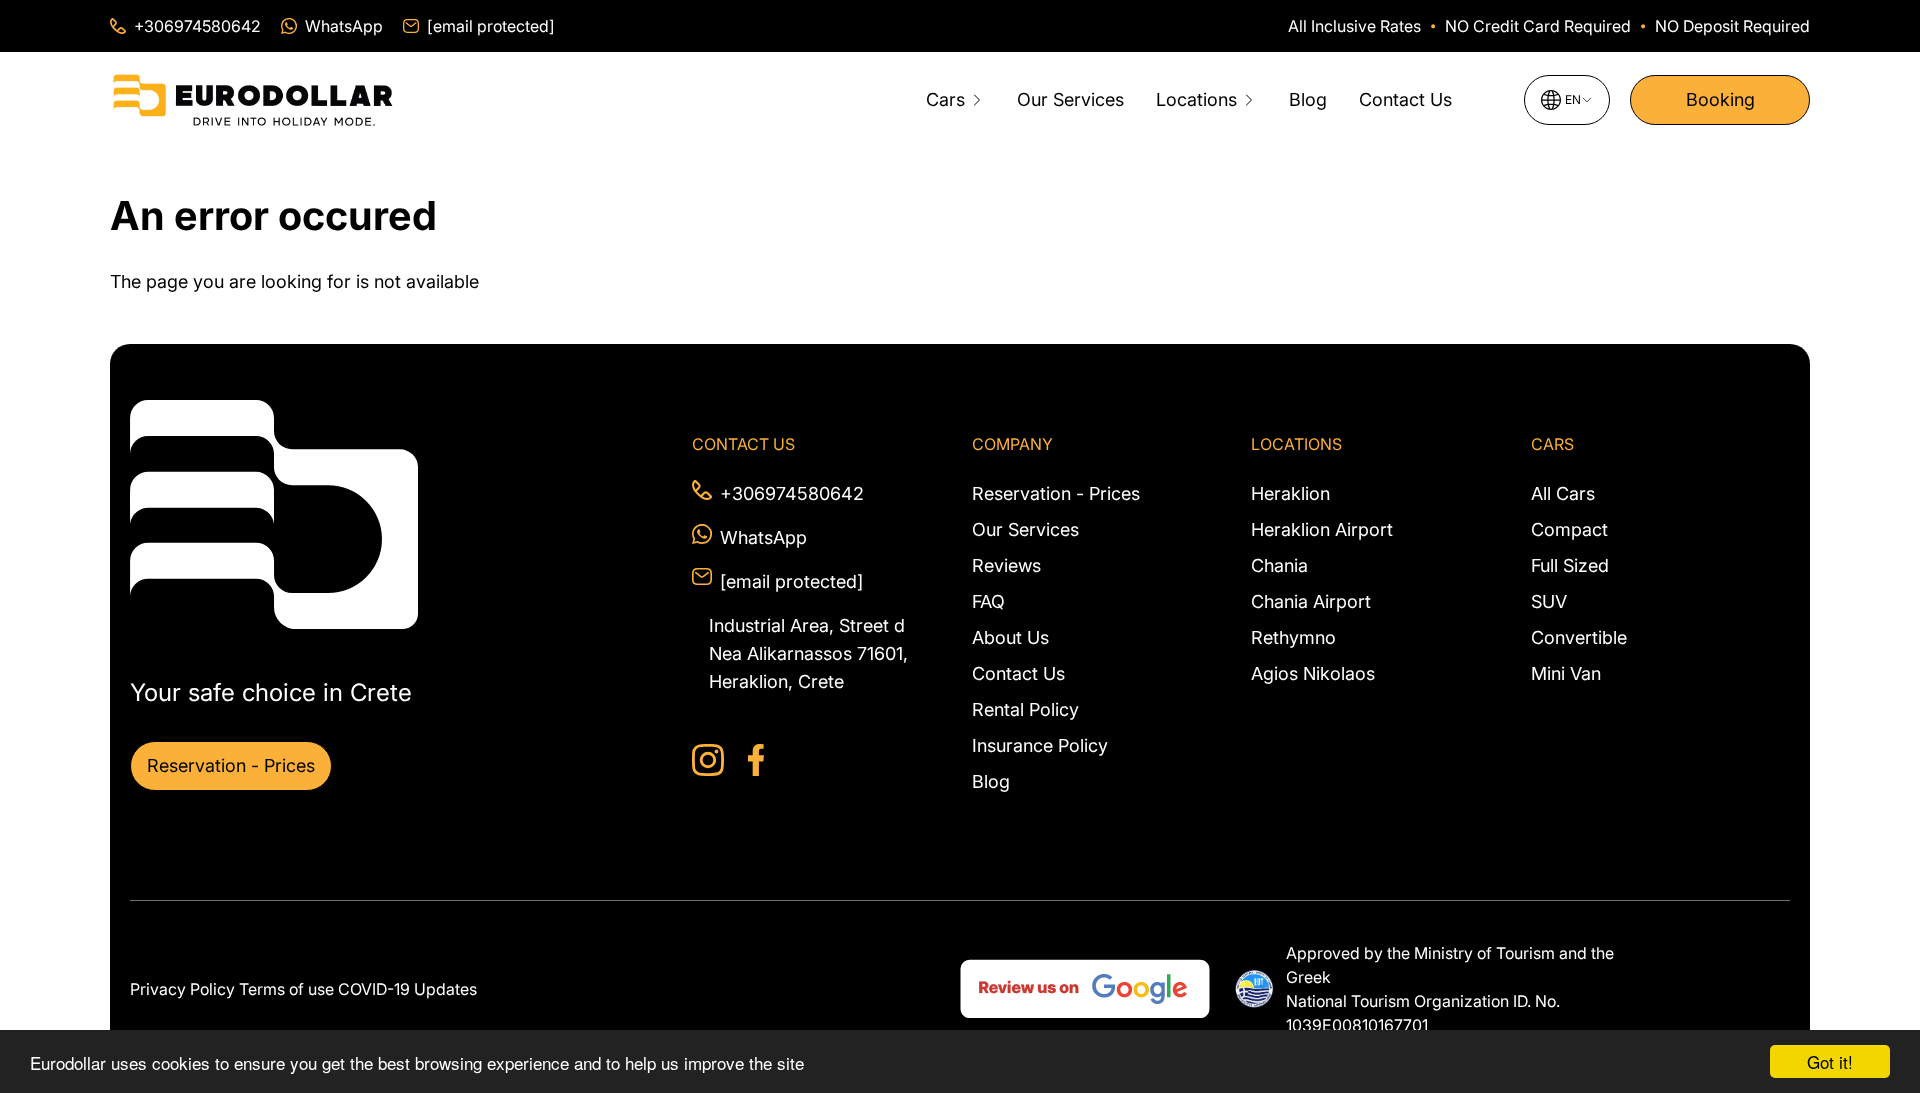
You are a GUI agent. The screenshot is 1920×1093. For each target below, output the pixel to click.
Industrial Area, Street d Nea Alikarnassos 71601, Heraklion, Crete (808, 653)
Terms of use (286, 989)
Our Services (1070, 99)
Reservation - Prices (231, 765)
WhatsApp (763, 537)
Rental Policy (1025, 709)
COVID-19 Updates (407, 989)
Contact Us (1405, 99)
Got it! (1830, 1061)
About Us (1010, 637)
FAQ (988, 601)
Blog (1308, 99)
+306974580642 (792, 493)
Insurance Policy (1040, 745)
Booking (1720, 99)
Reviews (1006, 565)
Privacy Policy (182, 989)
